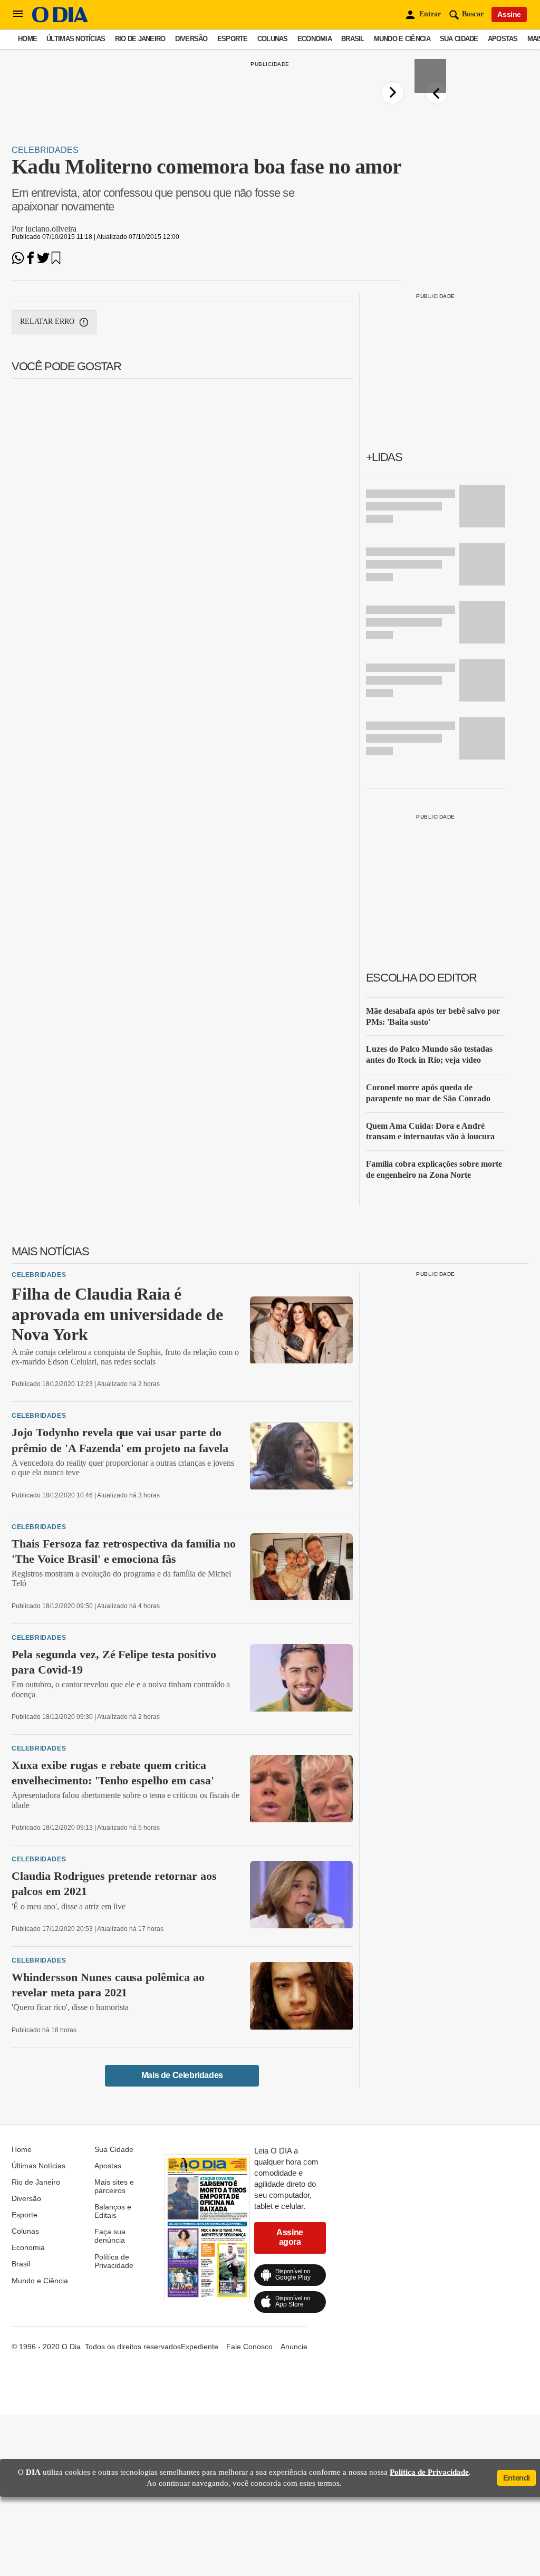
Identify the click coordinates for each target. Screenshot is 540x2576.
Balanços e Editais (113, 2211)
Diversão (191, 39)
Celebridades (45, 150)
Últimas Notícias (76, 39)
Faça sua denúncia (110, 2236)
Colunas (273, 39)
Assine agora (290, 2237)
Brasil (353, 39)
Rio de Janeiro (140, 39)
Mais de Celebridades (182, 2075)
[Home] (60, 20)
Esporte (233, 39)
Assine (509, 14)
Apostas (503, 39)
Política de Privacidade (114, 2261)
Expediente (200, 2347)
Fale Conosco (249, 2347)
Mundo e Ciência (402, 39)
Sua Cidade (459, 39)
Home (27, 39)
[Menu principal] (18, 14)
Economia (315, 39)
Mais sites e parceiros (114, 2186)
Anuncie (294, 2347)
